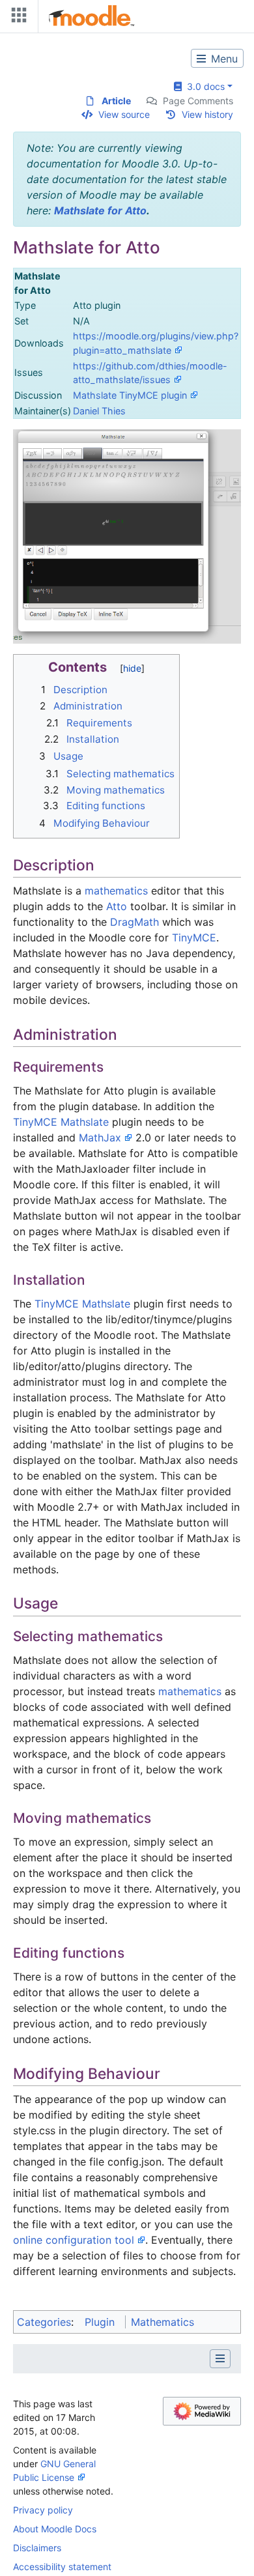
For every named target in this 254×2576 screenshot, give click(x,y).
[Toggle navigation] (16, 18)
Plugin (100, 2322)
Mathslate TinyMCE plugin (130, 395)
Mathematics (162, 2322)
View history (207, 114)
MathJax (100, 1138)
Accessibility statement (62, 2567)
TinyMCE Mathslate (61, 1122)
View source (124, 114)
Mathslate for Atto (100, 210)
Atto (117, 906)
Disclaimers (37, 2548)
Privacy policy (43, 2510)
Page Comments (198, 101)
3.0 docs (203, 86)
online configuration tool (74, 2240)
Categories (44, 2322)
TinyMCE (194, 937)
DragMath (134, 922)
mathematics (116, 891)
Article (116, 101)
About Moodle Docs (55, 2529)
